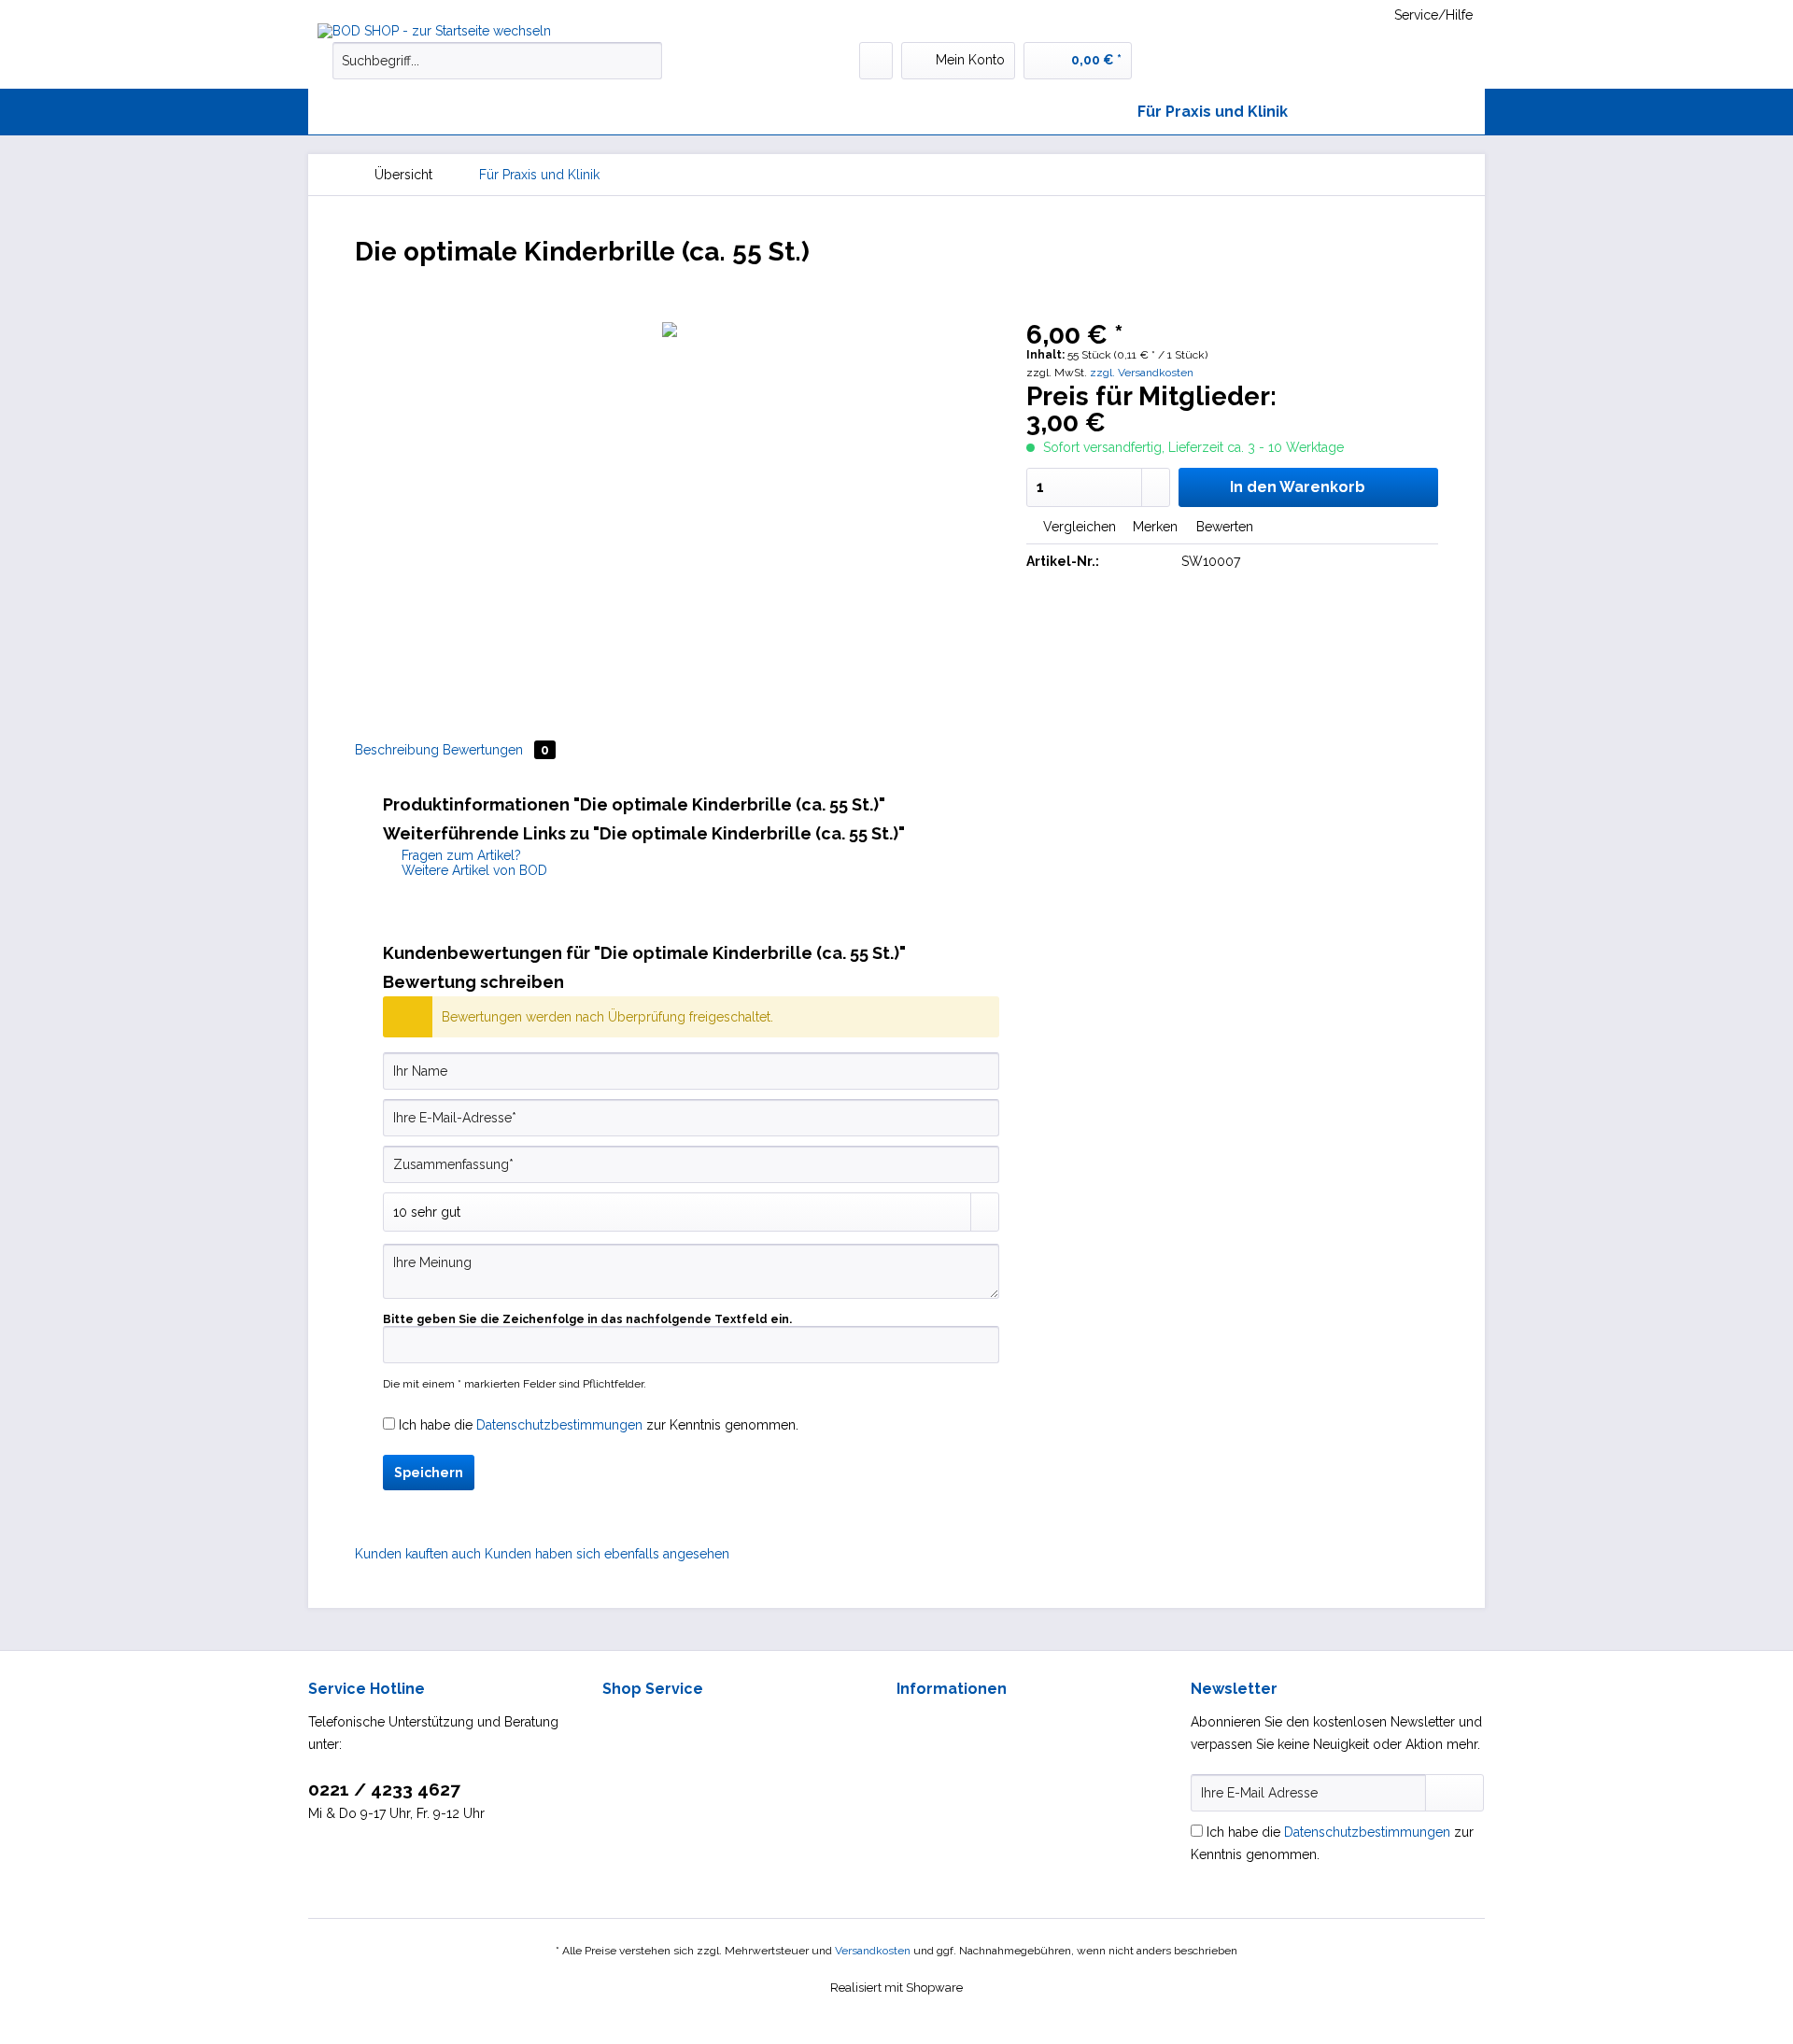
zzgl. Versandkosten (1142, 373)
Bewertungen (496, 750)
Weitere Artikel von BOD (473, 870)
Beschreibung (397, 750)
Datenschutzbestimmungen (559, 1425)
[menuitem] (497, 68)
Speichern (429, 1473)
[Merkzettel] (876, 61)
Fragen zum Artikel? (459, 855)
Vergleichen (1078, 527)
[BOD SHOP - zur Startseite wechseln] (458, 31)
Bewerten (1223, 527)
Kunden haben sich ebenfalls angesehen (607, 1554)
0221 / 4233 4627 (384, 1789)
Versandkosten (873, 1951)
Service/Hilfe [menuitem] (1433, 15)
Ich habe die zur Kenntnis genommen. (599, 1425)
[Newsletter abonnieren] (1454, 1793)
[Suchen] (645, 61)
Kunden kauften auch (418, 1554)
